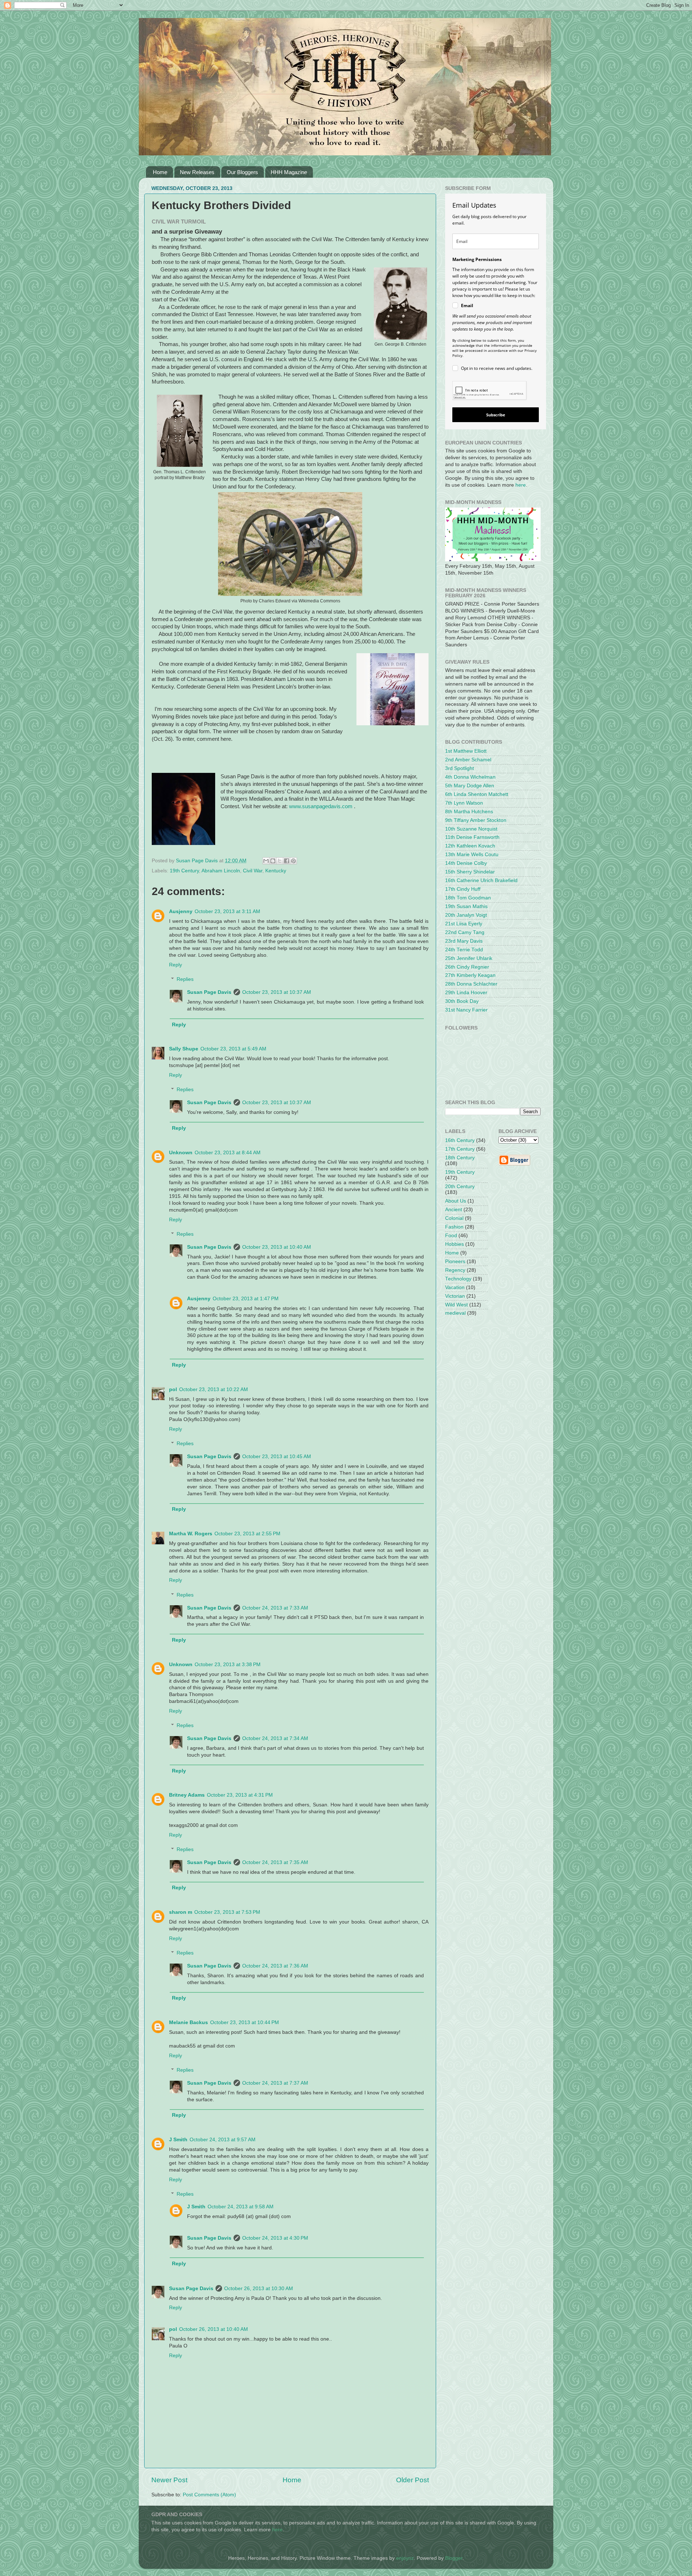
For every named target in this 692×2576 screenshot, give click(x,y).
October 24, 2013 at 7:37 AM (275, 2083)
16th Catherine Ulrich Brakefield (481, 880)
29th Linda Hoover (466, 993)
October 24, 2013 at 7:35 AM (275, 1862)
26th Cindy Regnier (467, 967)
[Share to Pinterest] (293, 861)
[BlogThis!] (273, 861)
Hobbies (454, 1244)
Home (160, 172)
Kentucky (276, 871)
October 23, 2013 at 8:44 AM (228, 1153)
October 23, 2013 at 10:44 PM (245, 2022)
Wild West (456, 1305)
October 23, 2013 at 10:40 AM (277, 1247)
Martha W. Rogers (191, 1534)
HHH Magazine (289, 172)
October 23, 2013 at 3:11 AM (227, 911)
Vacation (455, 1287)
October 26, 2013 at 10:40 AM (214, 2329)
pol (173, 1389)
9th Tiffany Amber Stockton (476, 820)
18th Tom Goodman (468, 898)
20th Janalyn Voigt (466, 915)
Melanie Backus (188, 2022)
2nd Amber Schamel (468, 760)
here (521, 485)
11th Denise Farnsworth (472, 837)
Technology (458, 1279)
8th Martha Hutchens (469, 812)
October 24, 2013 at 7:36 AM (275, 1966)
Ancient (454, 1210)
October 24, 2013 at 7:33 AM (275, 1608)
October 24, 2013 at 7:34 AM (275, 1738)
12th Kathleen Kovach (470, 846)
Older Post (412, 2480)
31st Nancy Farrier (466, 1010)
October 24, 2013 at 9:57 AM (223, 2140)
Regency (455, 1270)
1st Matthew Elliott (466, 751)
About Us (456, 1201)
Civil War (253, 871)
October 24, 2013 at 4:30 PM (275, 2238)
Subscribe (496, 415)
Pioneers (455, 1262)
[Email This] (266, 861)
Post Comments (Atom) (209, 2495)
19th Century (184, 871)
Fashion (454, 1227)
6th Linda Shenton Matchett (477, 794)
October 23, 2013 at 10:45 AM (277, 1457)
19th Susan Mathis (466, 906)
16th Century (460, 1140)
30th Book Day (462, 1001)
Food (451, 1236)
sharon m (181, 1912)
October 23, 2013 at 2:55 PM (247, 1534)
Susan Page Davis (209, 992)
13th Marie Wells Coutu (472, 855)
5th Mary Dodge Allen (470, 786)
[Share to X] (280, 861)
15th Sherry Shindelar (470, 872)
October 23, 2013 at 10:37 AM (277, 992)
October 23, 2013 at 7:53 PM (227, 1912)
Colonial (454, 1218)
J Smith (178, 2140)
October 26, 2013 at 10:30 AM (259, 2289)
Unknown (181, 1153)
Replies (185, 979)
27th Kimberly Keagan (470, 975)
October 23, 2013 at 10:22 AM (214, 1389)
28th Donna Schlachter (471, 984)
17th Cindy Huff (463, 889)
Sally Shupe (184, 1049)
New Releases (197, 172)
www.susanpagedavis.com (321, 806)
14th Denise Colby (466, 863)
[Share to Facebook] (287, 861)
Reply (176, 965)
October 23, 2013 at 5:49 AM (233, 1049)
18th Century (460, 1158)
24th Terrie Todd (464, 950)
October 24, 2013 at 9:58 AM (241, 2207)
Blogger (454, 2558)
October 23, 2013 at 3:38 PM (228, 1665)
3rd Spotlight (460, 768)
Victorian (455, 1296)
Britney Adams (187, 1795)
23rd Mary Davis (464, 941)
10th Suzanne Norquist (471, 829)
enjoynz (405, 2558)
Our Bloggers (242, 172)
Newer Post (169, 2480)
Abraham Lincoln (221, 871)
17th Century (460, 1149)
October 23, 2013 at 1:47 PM (246, 1299)
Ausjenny (181, 911)
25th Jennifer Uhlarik (469, 958)
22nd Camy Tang (465, 932)
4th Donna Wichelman (470, 777)
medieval (455, 1313)
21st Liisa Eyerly (464, 924)
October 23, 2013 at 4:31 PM (240, 1795)
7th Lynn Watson (464, 803)
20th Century (460, 1187)
